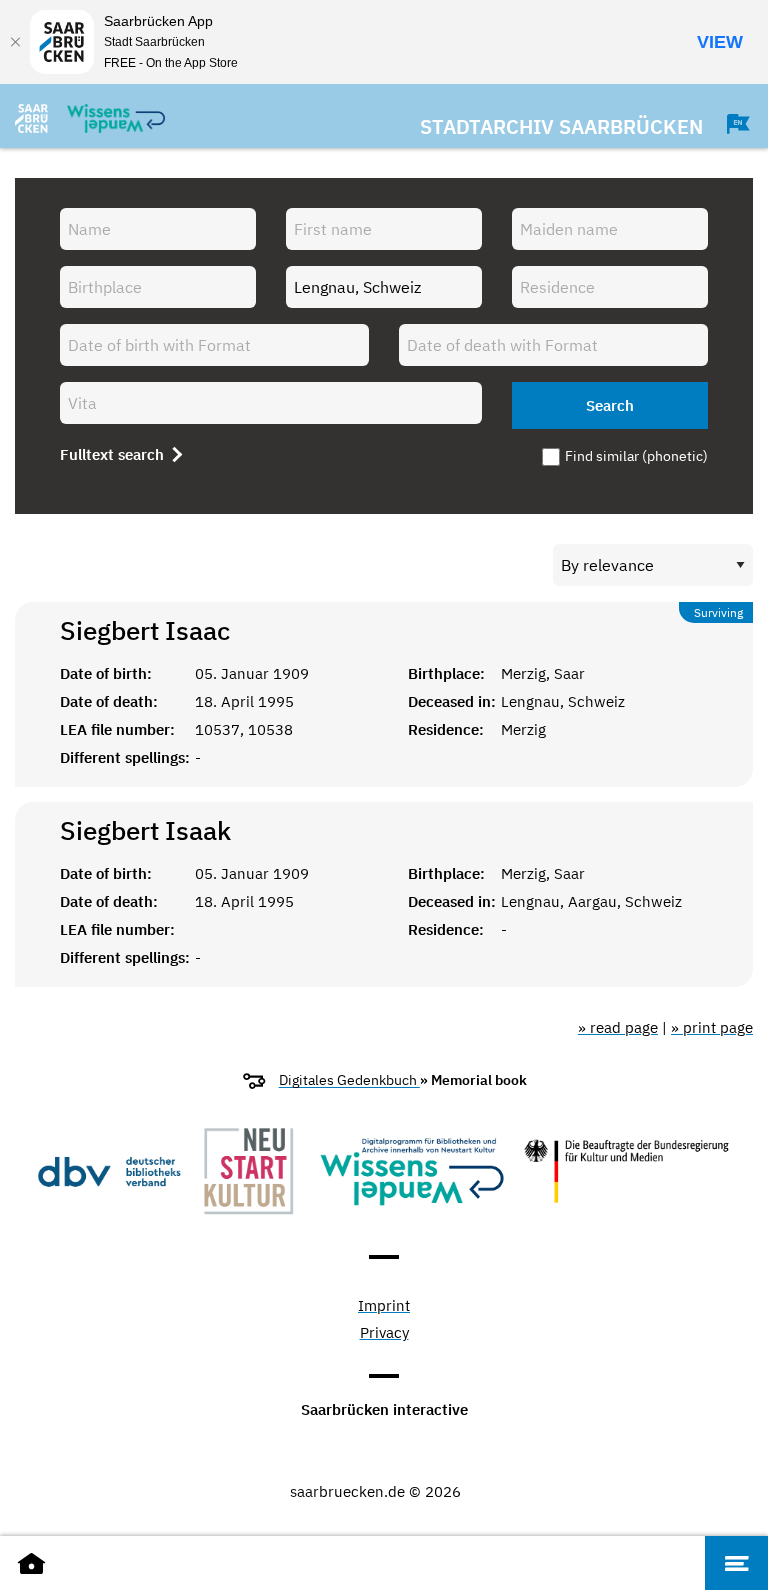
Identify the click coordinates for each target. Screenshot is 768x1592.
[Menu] (736, 1563)
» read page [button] (618, 1027)
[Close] (15, 42)
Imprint (384, 1306)
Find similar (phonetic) (636, 456)
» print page (712, 1027)
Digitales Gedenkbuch (349, 1080)
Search (610, 405)
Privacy (384, 1333)
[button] (728, 124)
